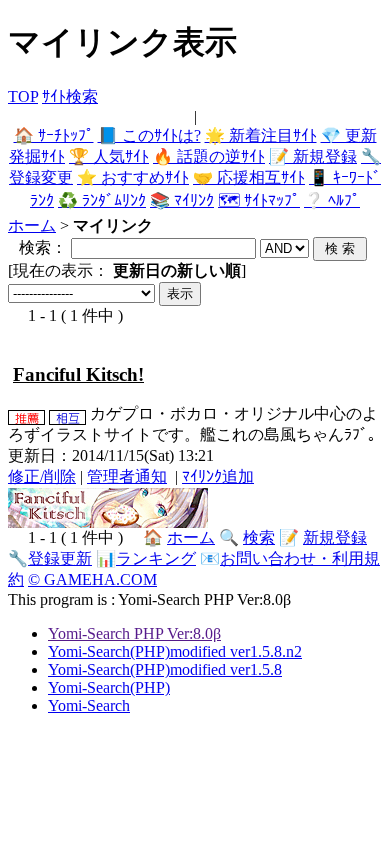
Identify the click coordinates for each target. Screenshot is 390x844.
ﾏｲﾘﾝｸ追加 (218, 476)
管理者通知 (127, 476)
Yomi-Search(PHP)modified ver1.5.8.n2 (175, 651)
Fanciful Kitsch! (78, 374)
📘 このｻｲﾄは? (149, 135)
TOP (23, 96)
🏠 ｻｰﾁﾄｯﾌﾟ (54, 135)
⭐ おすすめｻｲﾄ (133, 177)
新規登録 (335, 537)
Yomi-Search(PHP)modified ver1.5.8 (165, 669)
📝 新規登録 (313, 156)
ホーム (32, 225)
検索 (259, 537)
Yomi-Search (89, 705)
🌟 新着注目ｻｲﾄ (261, 135)
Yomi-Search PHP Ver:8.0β (134, 633)
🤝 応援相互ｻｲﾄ (249, 177)
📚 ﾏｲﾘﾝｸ (182, 200)
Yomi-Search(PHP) (109, 687)
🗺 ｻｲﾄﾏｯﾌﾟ (259, 200)
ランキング (156, 558)
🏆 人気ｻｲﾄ (109, 156)
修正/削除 (42, 476)
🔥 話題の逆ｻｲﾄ (209, 156)
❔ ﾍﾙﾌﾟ (332, 200)
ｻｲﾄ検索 (70, 96)
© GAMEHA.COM (92, 579)
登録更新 (60, 558)
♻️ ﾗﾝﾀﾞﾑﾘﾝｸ (102, 200)
